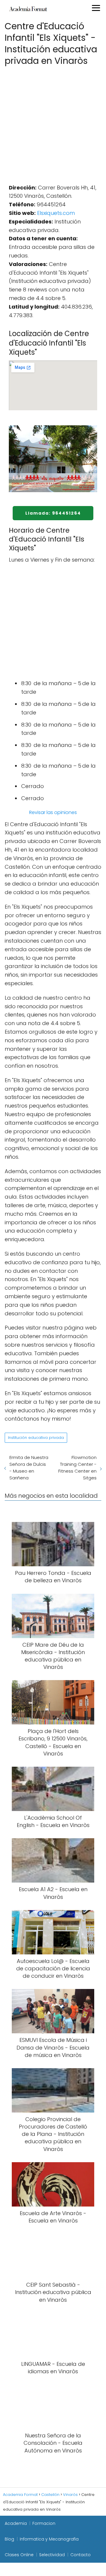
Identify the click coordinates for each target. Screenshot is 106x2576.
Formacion (44, 2523)
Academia (16, 2523)
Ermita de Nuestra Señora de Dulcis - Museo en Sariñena (29, 1468)
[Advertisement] (53, 123)
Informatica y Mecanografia (49, 2539)
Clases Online (19, 2555)
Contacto (81, 2555)
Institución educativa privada (36, 1438)
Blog (9, 2539)
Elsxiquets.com (56, 213)
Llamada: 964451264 (53, 513)
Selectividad (52, 2555)
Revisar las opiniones (53, 812)
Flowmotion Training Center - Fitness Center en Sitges (77, 1468)
